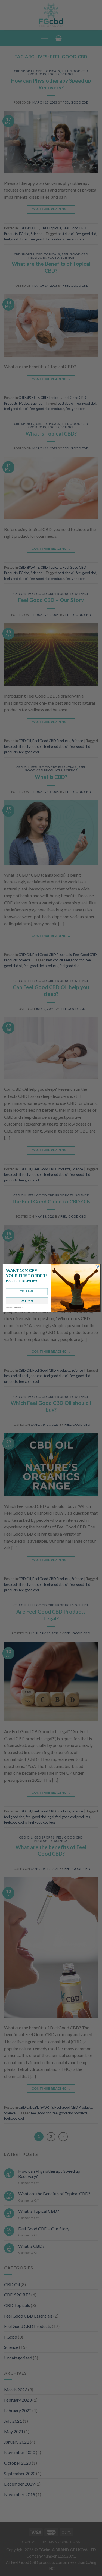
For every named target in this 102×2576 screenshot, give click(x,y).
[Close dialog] (97, 1266)
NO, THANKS (27, 1301)
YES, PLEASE (27, 1291)
